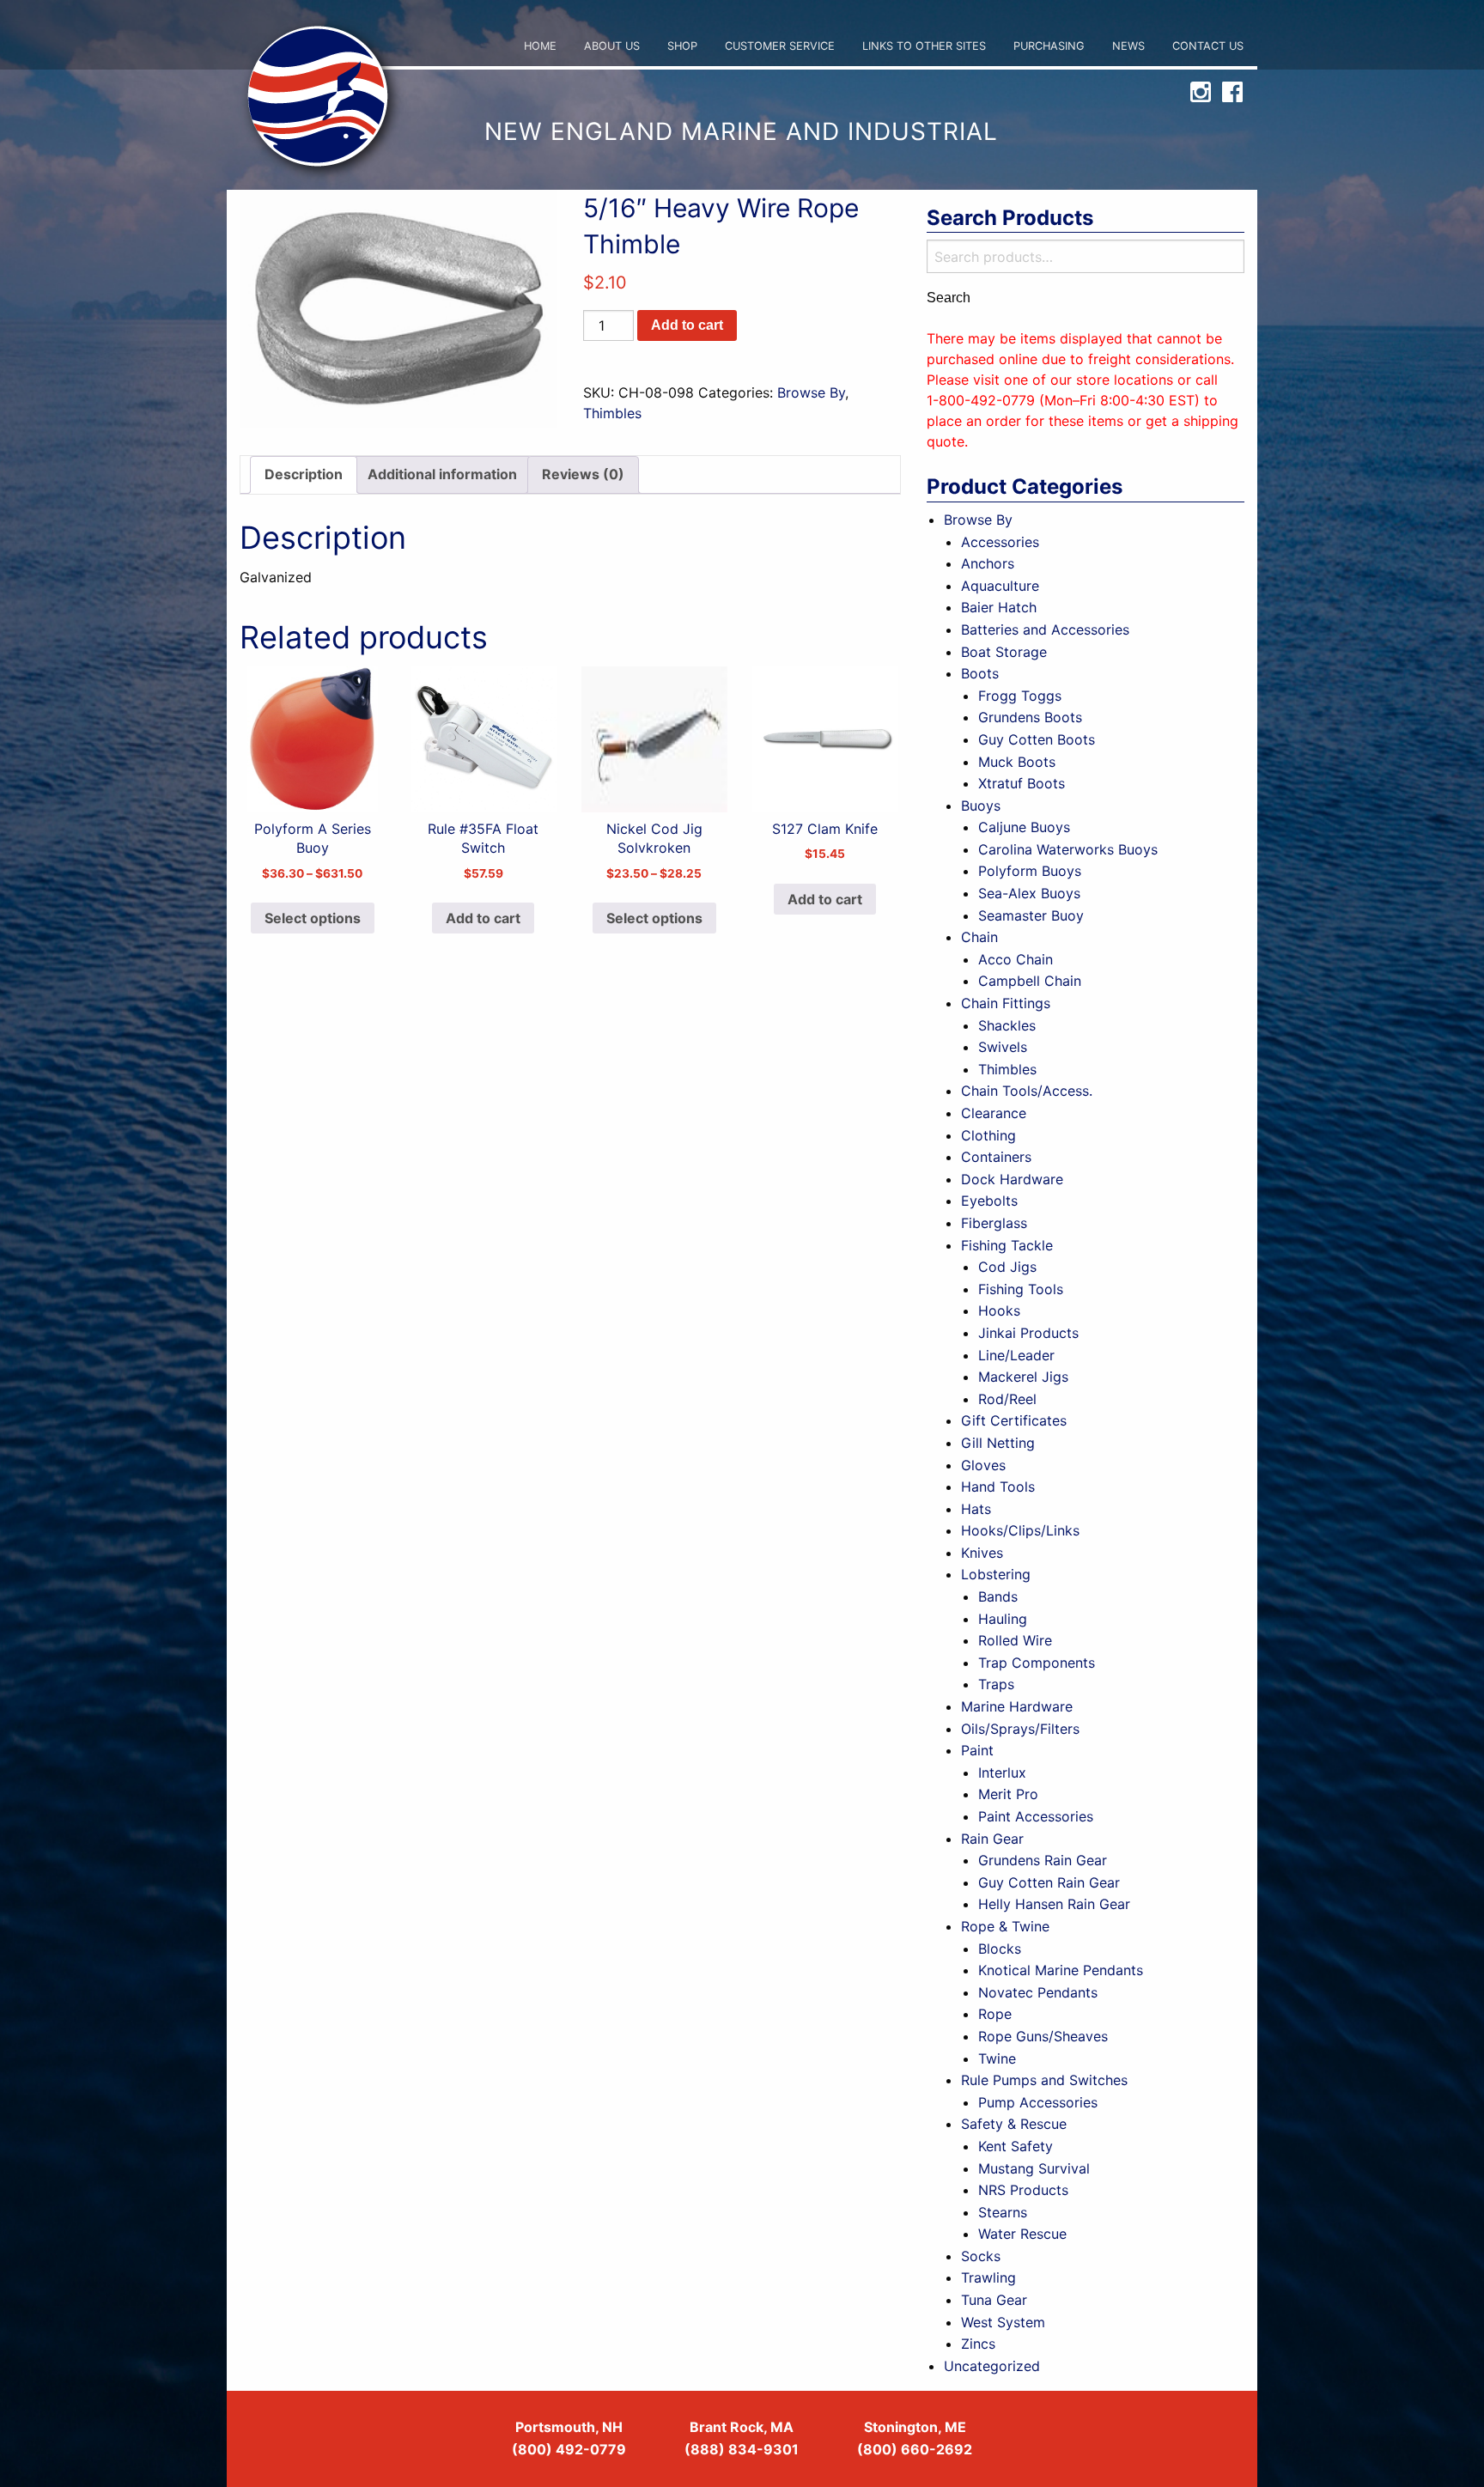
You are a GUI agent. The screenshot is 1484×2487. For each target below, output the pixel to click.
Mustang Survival (1034, 2168)
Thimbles (612, 413)
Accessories (1000, 542)
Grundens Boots (1030, 717)
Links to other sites (924, 46)
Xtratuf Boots (1022, 783)
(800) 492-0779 (569, 2449)
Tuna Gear (994, 2300)
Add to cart (687, 325)
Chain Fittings (1006, 1003)
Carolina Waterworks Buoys (1068, 849)
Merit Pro (1008, 1794)
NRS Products (1023, 2190)
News (1128, 46)
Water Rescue (1022, 2234)
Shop (682, 46)
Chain (979, 937)
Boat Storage (1004, 652)
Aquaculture (1000, 586)
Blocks (1000, 1949)
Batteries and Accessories (1045, 629)
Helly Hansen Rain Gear (1054, 1904)
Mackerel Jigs (1023, 1377)
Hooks (999, 1310)
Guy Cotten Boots (1037, 739)
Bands (998, 1596)
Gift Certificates (1014, 1420)
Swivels (1003, 1047)
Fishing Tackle (1007, 1245)
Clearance (994, 1113)
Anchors (988, 563)
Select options (313, 918)
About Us (612, 46)
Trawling (988, 2277)
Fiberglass (994, 1223)
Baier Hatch (999, 607)
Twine (997, 2058)
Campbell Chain (1030, 981)
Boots (980, 673)
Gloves (983, 1465)
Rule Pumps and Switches (1044, 2080)
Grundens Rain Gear (1043, 1860)
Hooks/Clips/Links (1020, 1530)
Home (540, 46)
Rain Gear (992, 1839)
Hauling (1003, 1619)
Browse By (811, 392)
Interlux (1002, 1773)
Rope (995, 2014)
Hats (976, 1509)
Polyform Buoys (1030, 871)
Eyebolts (989, 1201)
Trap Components (1037, 1663)
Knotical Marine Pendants (1061, 1970)
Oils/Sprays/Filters (1020, 1729)
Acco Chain (1016, 959)
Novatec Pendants (1038, 1992)
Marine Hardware (1017, 1706)
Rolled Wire (1015, 1640)
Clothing (988, 1135)
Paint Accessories (1036, 1816)
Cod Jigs (1007, 1267)
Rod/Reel (1007, 1399)
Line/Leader (1016, 1355)
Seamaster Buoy (1031, 915)
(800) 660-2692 (915, 2449)
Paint (977, 1750)
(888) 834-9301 (742, 2449)
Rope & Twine (1005, 1926)
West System (1003, 2322)
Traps (996, 1684)
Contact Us (1208, 46)
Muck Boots (1017, 762)
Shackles (1007, 1025)
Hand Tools (998, 1487)
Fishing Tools (1021, 1289)
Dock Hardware (1012, 1179)
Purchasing (1049, 46)
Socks (981, 2256)
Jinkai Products (1028, 1333)
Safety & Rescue (1014, 2124)
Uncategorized (992, 2366)
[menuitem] (540, 47)
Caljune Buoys (1024, 827)
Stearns (1003, 2212)
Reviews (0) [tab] (583, 474)
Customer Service (780, 46)
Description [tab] (304, 474)
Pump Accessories (1038, 2102)
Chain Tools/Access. (1027, 1091)
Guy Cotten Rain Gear (1049, 1882)
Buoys (981, 806)
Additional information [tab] (442, 474)
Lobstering (996, 1574)
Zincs (978, 2344)
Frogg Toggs (1020, 696)
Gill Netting (998, 1443)
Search (949, 298)
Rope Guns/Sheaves (1043, 2036)
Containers (996, 1157)
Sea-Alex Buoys (1029, 893)
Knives (982, 1553)
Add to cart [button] (483, 918)
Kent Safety (1016, 2146)
